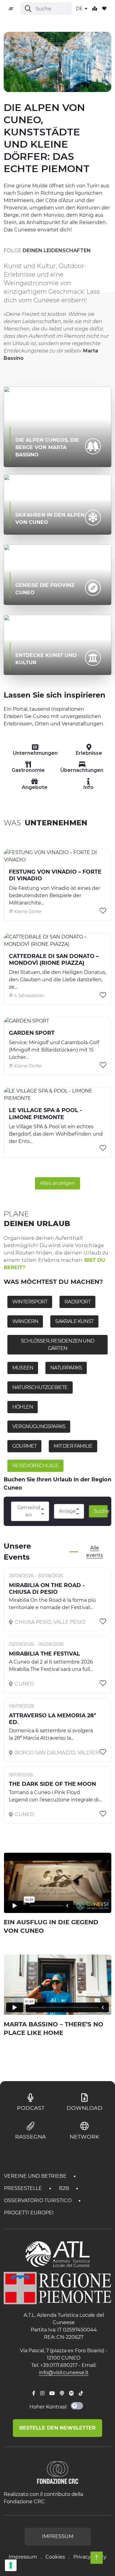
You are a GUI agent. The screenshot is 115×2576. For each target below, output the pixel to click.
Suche (101, 1511)
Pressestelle (24, 2188)
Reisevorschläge (35, 1466)
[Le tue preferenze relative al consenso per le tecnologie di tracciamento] (11, 2565)
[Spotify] (71, 2394)
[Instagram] (42, 2394)
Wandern (25, 1321)
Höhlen (23, 1407)
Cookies (55, 2557)
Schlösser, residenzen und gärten (57, 1345)
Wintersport (30, 1302)
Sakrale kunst (74, 1321)
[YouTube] (52, 2394)
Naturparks (66, 1368)
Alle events (95, 1551)
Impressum (23, 2557)
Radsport (77, 1302)
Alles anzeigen (57, 1183)
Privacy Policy (90, 2557)
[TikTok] (81, 2394)
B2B (65, 2188)
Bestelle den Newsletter (57, 2428)
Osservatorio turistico (38, 2200)
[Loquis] (62, 2394)
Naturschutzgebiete (40, 1387)
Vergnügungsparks (39, 1426)
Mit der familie (73, 1446)
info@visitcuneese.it (64, 2373)
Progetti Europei (29, 2213)
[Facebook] (34, 2394)
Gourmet (24, 1446)
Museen (23, 1368)
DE (80, 9)
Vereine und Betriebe (36, 2176)
